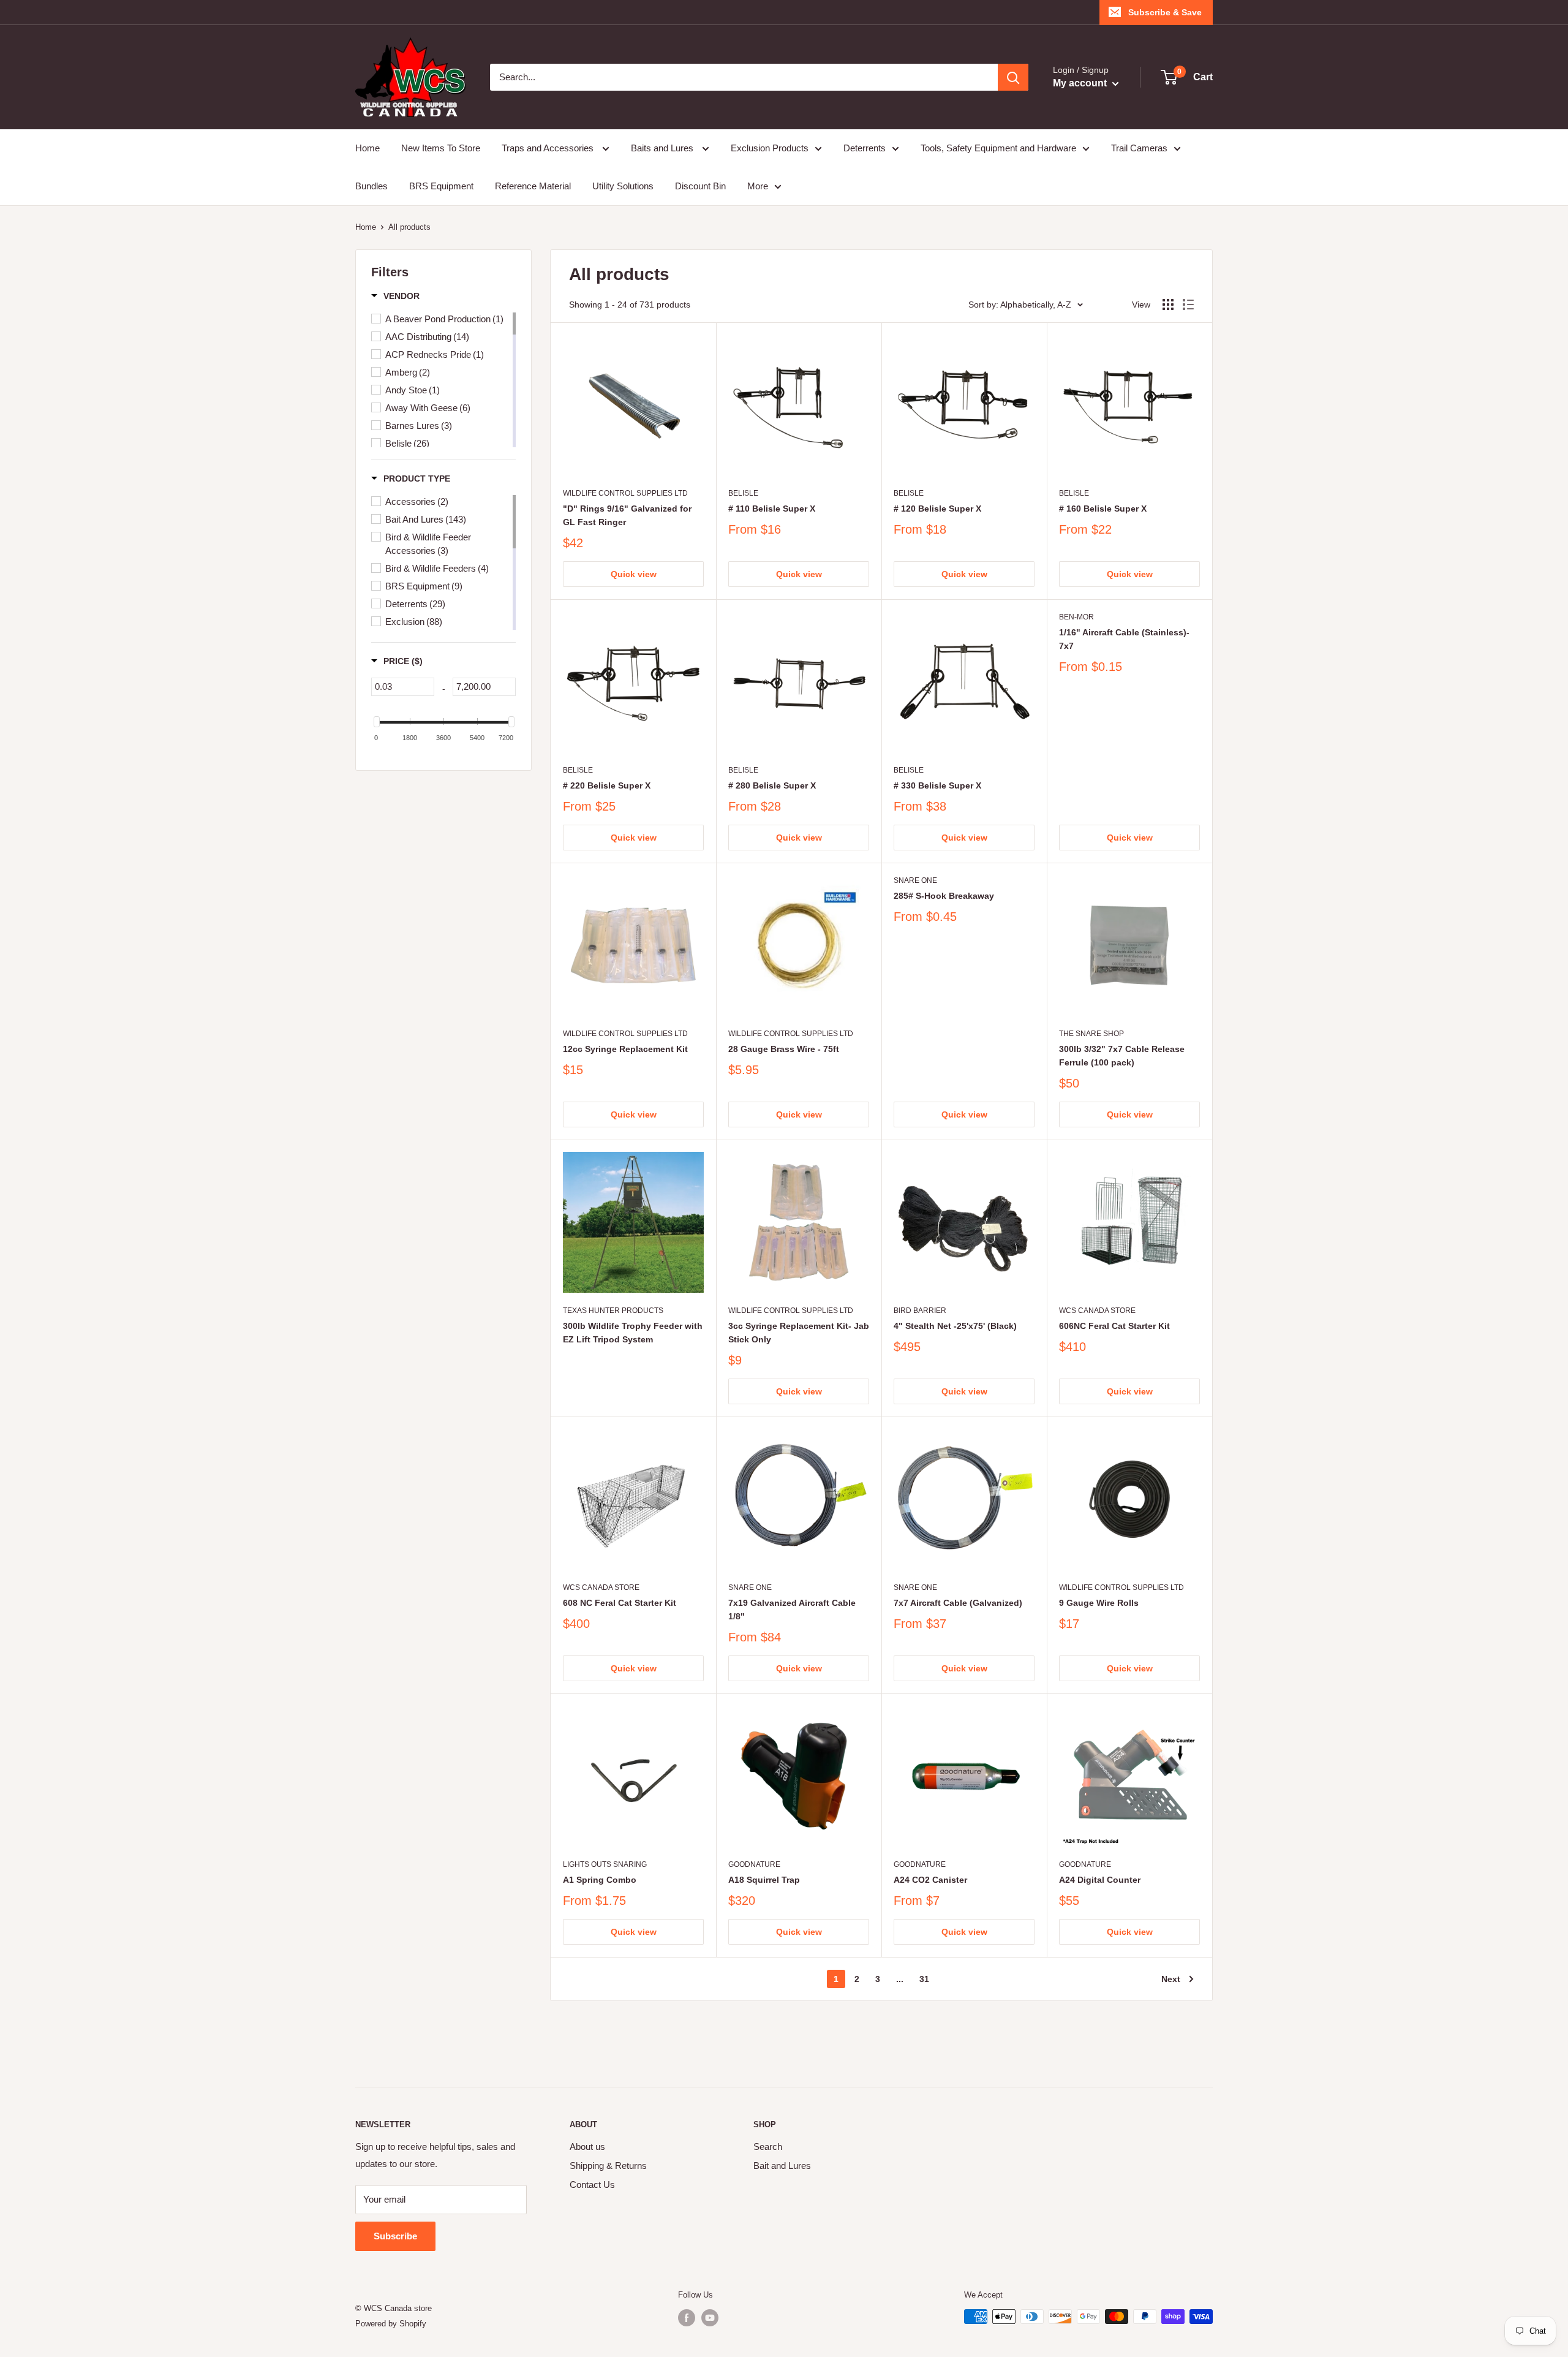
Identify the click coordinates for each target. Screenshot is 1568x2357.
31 (924, 1979)
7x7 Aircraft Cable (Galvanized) (958, 1603)
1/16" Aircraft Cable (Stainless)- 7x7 (1124, 639)
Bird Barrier (920, 1311)
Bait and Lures (782, 2166)
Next (1171, 1979)
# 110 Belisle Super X (772, 509)
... (900, 1979)
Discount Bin (700, 186)
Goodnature (754, 1864)
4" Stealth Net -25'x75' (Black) (955, 1326)
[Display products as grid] (1168, 305)
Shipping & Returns (608, 2166)
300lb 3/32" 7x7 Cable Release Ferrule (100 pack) (1122, 1056)
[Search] (1013, 77)
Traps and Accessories (549, 148)
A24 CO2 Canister (930, 1880)
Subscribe (395, 2236)
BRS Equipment (441, 186)
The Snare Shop (1091, 1034)
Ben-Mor (1076, 617)
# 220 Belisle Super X (607, 785)
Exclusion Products (770, 148)
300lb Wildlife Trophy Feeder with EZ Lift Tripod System (633, 1333)
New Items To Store (441, 148)
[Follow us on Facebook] (687, 2318)
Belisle (743, 493)
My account (1081, 83)
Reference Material (533, 186)
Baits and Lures (663, 148)
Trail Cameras (1139, 148)
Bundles (371, 186)
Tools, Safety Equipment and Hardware (998, 148)
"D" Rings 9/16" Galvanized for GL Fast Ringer (627, 515)
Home (367, 148)
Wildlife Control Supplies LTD (625, 493)
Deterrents (865, 148)
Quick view (634, 574)
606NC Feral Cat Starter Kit (1114, 1326)
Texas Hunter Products (613, 1311)
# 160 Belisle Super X (1103, 509)
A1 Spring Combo (600, 1880)
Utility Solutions (623, 186)
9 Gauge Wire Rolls (1099, 1603)
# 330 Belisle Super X (937, 785)
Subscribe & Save (1165, 12)
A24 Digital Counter (1100, 1880)
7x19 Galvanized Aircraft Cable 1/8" (792, 1610)
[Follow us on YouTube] (710, 2318)
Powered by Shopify (391, 2324)
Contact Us (592, 2185)
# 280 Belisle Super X (772, 785)
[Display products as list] (1188, 305)
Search (768, 2147)
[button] (395, 296)
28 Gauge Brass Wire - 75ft (784, 1049)
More (758, 186)
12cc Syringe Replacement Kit (625, 1049)
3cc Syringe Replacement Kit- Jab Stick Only (799, 1333)
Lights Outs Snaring (605, 1864)
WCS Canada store (1097, 1311)
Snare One (915, 880)
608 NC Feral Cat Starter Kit (620, 1603)
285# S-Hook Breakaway (944, 896)
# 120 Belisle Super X (937, 509)
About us (587, 2147)
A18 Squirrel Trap (764, 1880)
